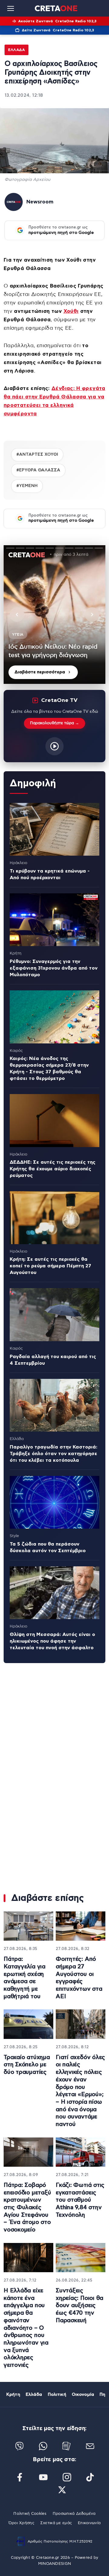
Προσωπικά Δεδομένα (74, 2514)
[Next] (92, 615)
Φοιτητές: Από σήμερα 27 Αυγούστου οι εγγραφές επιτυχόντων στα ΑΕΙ (79, 1978)
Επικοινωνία (89, 2523)
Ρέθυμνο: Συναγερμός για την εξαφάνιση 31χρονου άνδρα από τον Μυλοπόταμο (54, 968)
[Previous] (17, 615)
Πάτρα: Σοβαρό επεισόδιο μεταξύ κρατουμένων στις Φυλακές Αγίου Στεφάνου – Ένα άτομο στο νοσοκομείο (27, 2208)
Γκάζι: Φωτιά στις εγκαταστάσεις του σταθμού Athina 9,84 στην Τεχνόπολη (80, 2200)
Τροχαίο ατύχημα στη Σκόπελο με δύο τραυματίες (27, 2065)
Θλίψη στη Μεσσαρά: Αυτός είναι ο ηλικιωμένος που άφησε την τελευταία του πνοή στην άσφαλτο (52, 1641)
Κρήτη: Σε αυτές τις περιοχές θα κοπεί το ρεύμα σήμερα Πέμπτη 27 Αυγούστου (50, 1266)
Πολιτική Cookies (30, 2514)
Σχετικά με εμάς (56, 2523)
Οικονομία (83, 2395)
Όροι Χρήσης (21, 2523)
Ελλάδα (17, 50)
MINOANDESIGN (54, 2564)
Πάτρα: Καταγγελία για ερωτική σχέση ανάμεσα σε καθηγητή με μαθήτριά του (25, 1978)
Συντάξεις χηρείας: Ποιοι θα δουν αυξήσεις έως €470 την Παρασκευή (79, 2306)
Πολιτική (57, 2395)
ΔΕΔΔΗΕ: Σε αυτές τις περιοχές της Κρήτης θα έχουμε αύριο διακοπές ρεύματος (53, 1169)
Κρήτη (13, 2395)
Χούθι (71, 311)
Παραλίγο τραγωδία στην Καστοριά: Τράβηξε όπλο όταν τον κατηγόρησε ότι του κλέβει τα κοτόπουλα (53, 1454)
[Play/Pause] (54, 615)
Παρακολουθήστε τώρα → (54, 723)
